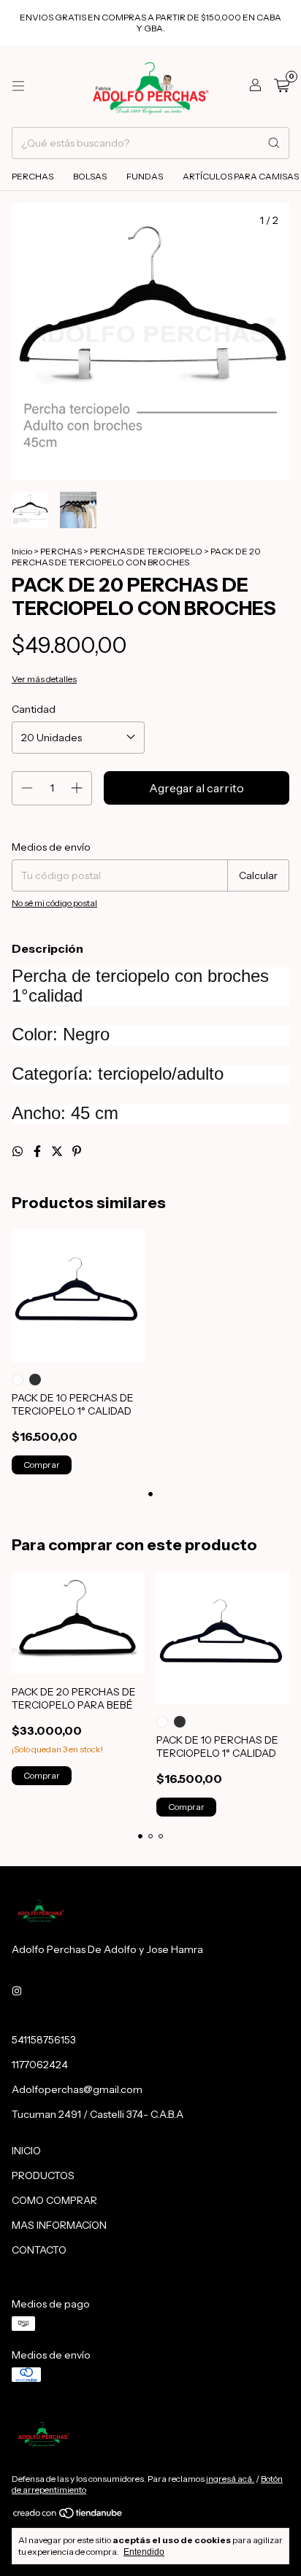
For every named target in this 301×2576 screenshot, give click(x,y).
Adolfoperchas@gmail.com (77, 2089)
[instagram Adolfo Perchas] (17, 1992)
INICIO (26, 2151)
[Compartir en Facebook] (38, 1151)
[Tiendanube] (68, 2516)
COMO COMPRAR (54, 2200)
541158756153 (44, 2040)
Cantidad (34, 709)
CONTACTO (39, 2250)
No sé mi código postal (54, 903)
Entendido (144, 2552)
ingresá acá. (230, 2479)
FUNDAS (145, 176)
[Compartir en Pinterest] (77, 1151)
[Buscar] (274, 143)
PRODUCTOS (43, 2175)
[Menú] (18, 86)
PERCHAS (33, 176)
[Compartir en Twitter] (58, 1151)
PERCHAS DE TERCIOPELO (147, 551)
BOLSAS (90, 176)
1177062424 (40, 2065)
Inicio (22, 551)
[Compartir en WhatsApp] (19, 1151)
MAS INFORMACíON (59, 2225)
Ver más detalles (44, 679)
